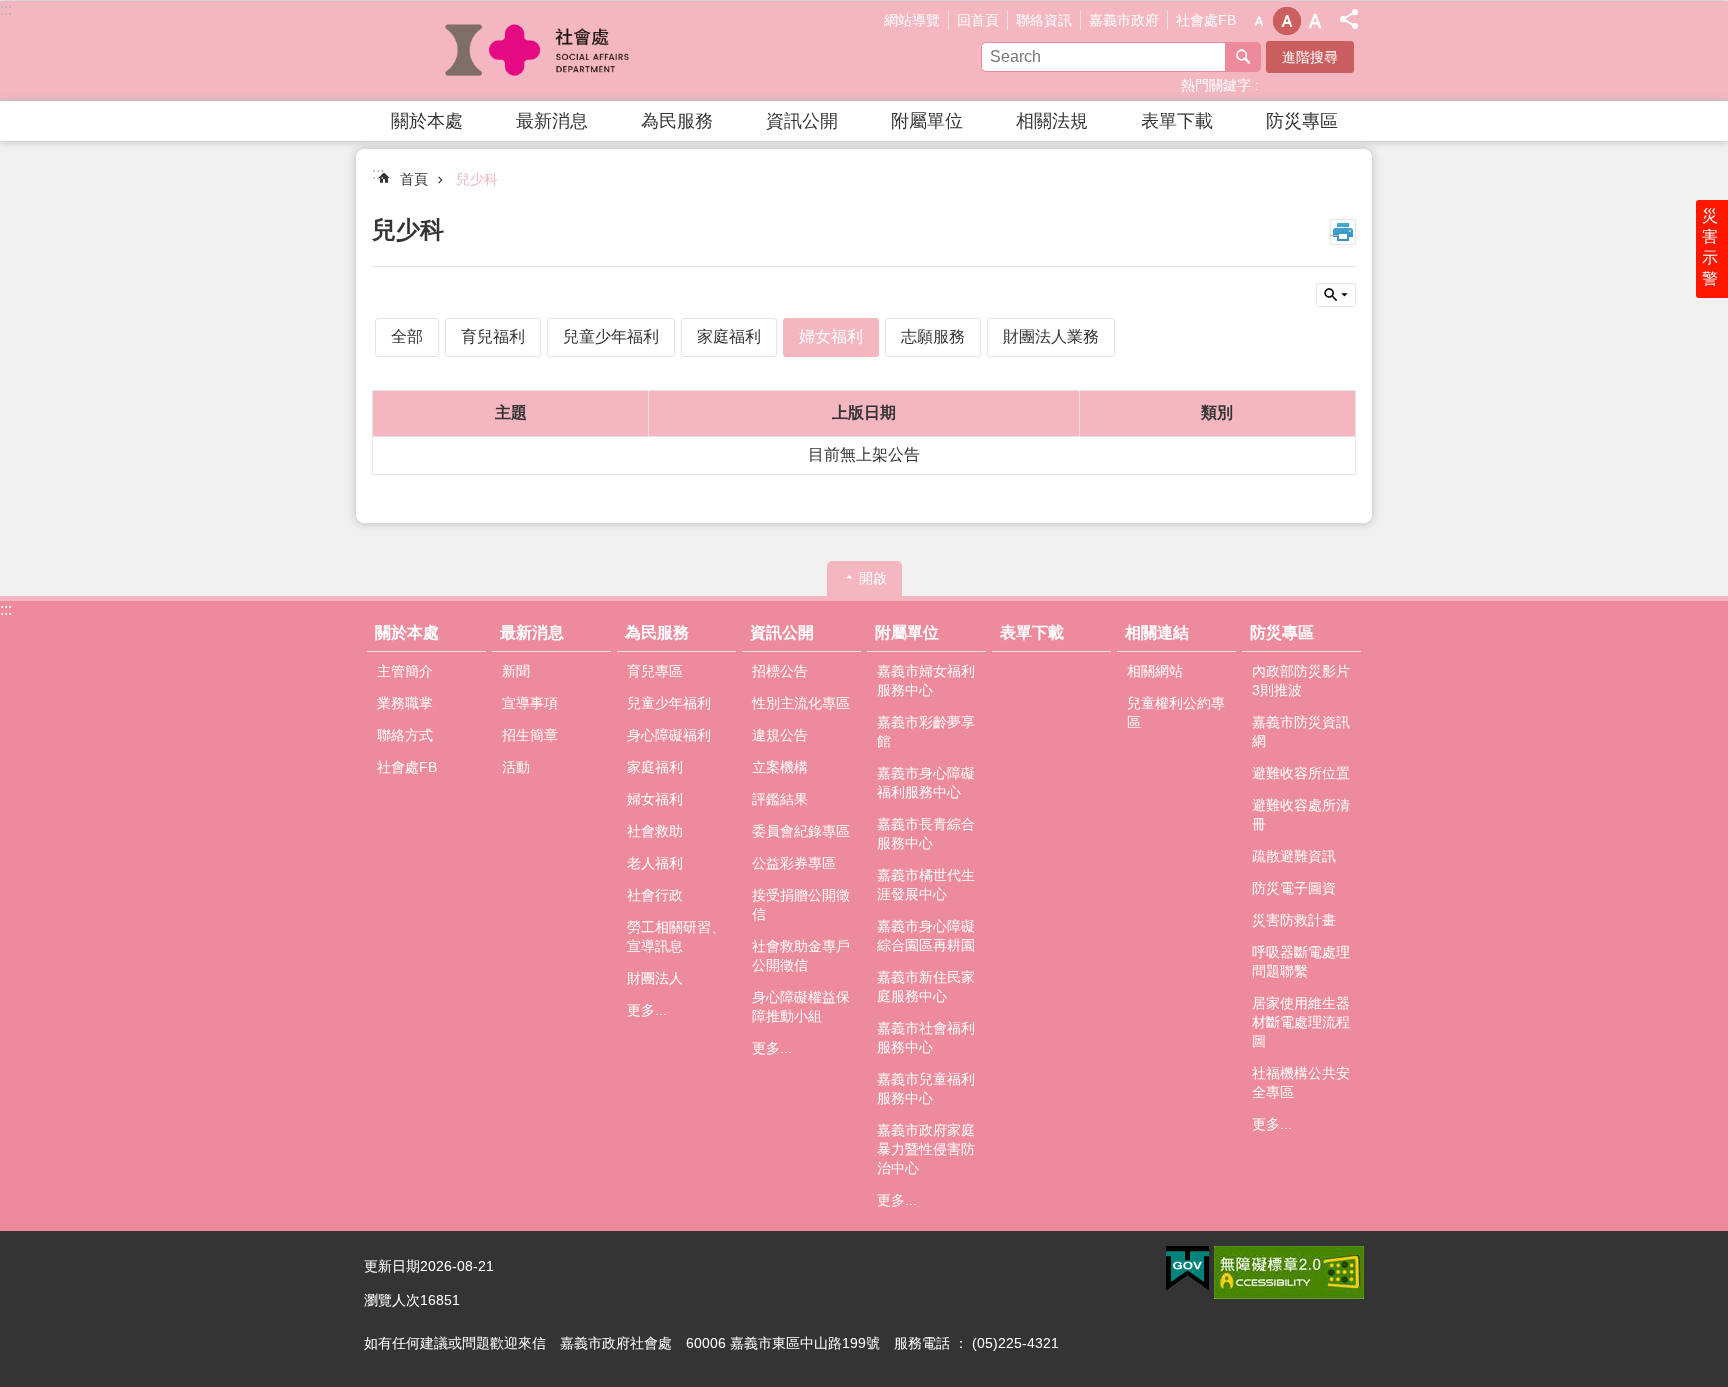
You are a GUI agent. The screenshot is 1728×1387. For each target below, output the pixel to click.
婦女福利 (831, 336)
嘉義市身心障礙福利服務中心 (926, 782)
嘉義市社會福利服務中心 (926, 1037)
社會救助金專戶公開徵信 (801, 955)
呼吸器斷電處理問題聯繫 (1301, 961)
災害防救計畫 (1294, 920)
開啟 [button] (873, 578)
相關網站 (1155, 671)
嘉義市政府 (1124, 20)
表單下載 (1177, 121)
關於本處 (427, 121)
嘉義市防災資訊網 (1301, 731)
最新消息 (552, 121)
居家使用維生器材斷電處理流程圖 (1301, 1022)
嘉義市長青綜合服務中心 (926, 833)
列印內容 (1343, 232)
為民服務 (677, 121)
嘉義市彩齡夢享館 (926, 731)
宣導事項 (530, 703)
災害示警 (1710, 247)
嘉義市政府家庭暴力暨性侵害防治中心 (926, 1149)
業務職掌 (405, 703)
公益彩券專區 (794, 863)
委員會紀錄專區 (801, 831)
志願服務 (933, 336)
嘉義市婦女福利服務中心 (926, 680)
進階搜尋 (1310, 57)
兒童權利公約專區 (1176, 712)
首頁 (414, 179)
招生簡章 (530, 735)
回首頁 (978, 20)
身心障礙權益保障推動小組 (801, 1006)
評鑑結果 (780, 799)
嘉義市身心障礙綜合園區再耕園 (926, 935)
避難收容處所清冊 (1301, 814)
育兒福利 (493, 336)
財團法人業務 (1051, 336)
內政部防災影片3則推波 (1301, 680)
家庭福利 (729, 336)
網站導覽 (912, 20)
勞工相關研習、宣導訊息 (676, 936)
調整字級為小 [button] (1259, 21)
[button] (1187, 1269)
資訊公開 (802, 121)
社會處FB (1206, 20)
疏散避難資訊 (1294, 856)
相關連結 (1157, 632)
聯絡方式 (405, 735)
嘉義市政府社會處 (539, 51)
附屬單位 (927, 121)
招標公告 (780, 671)
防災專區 (1302, 121)
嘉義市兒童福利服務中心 (926, 1088)
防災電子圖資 (1294, 888)
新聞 (516, 671)
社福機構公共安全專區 (1301, 1082)
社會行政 (655, 895)
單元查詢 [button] (1336, 295)
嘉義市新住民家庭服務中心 (926, 986)
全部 (407, 336)
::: (6, 9)
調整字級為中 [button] (1287, 21)
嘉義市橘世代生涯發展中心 (926, 884)
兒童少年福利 (611, 336)
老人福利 (655, 863)
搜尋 (1243, 57)
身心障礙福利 (669, 735)
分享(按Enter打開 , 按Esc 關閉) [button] (1349, 19)
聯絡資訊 (1044, 20)
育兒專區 (655, 671)
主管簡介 (405, 671)
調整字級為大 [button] (1315, 21)
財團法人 (655, 978)
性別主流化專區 (801, 703)
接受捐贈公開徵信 (801, 904)
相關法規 (1052, 121)
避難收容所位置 (1301, 773)
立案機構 (780, 767)
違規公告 (780, 735)
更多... (647, 1010)
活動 (516, 767)
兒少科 (477, 179)
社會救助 (655, 831)
